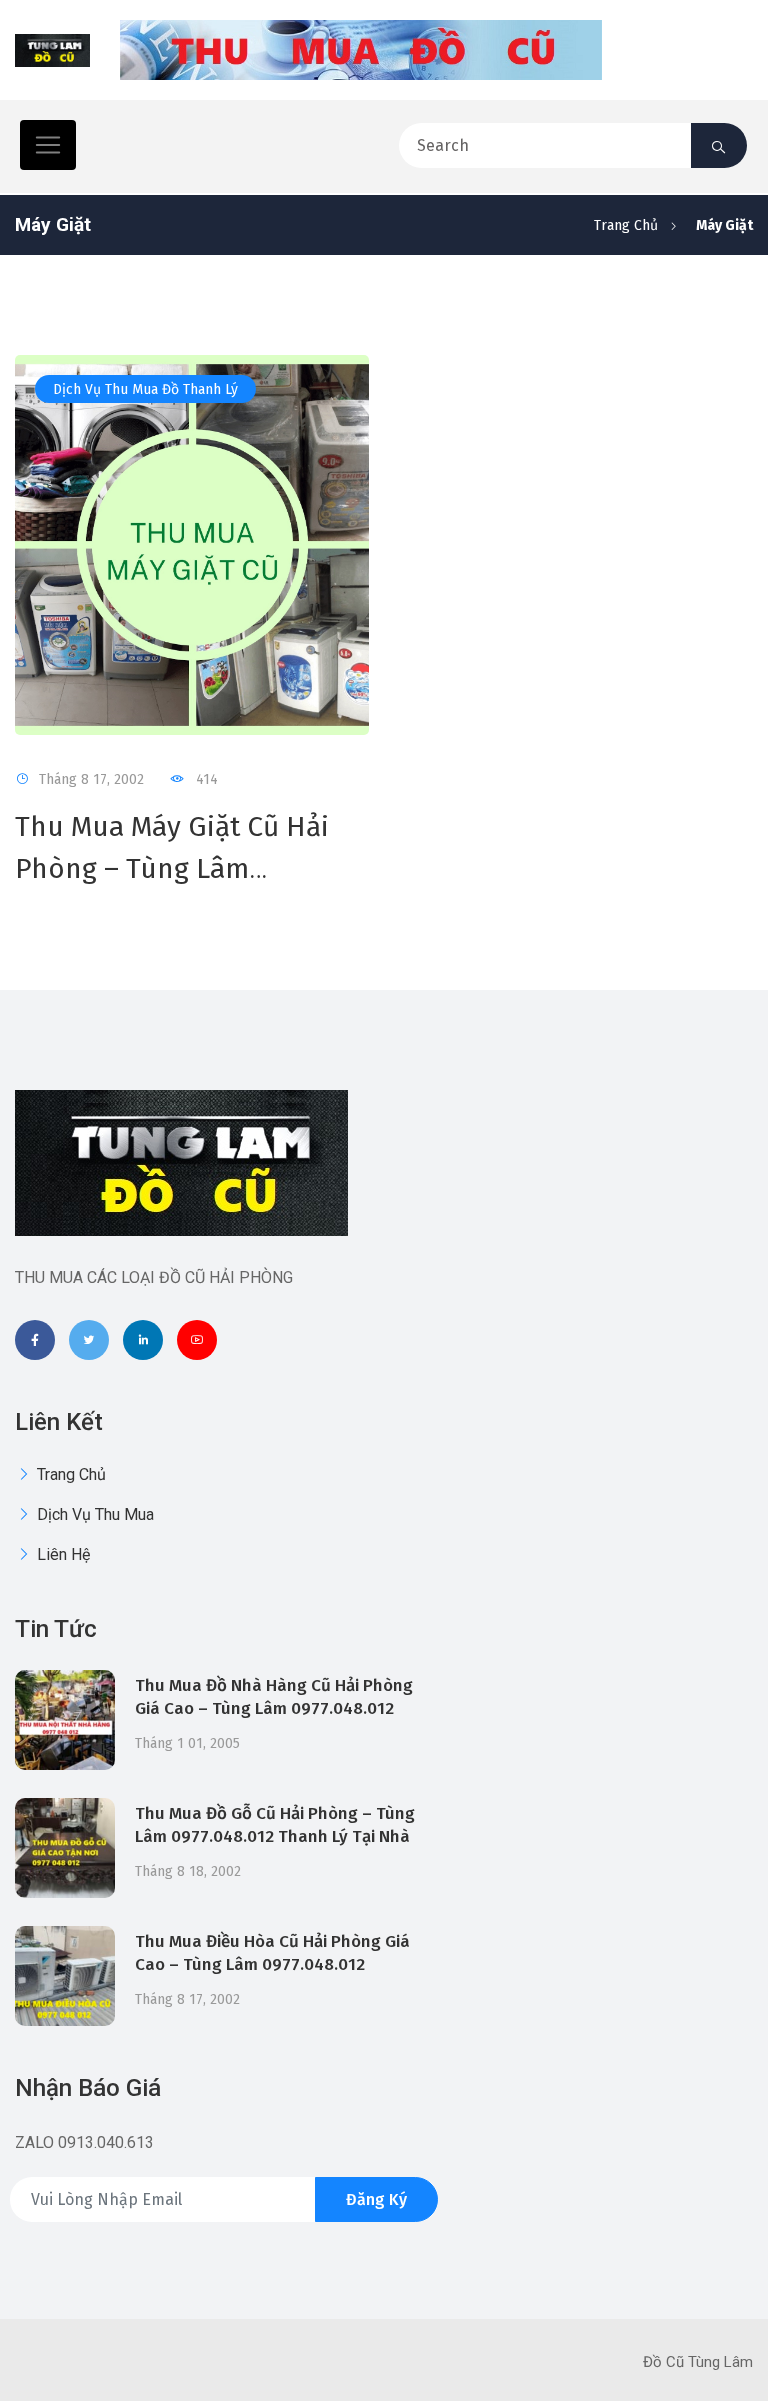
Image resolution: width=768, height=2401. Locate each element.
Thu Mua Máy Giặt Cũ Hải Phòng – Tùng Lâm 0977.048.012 (172, 868)
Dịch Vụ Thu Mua (93, 1514)
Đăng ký (376, 2199)
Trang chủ (626, 225)
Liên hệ (61, 1554)
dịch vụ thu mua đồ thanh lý (145, 389)
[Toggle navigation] (48, 145)
